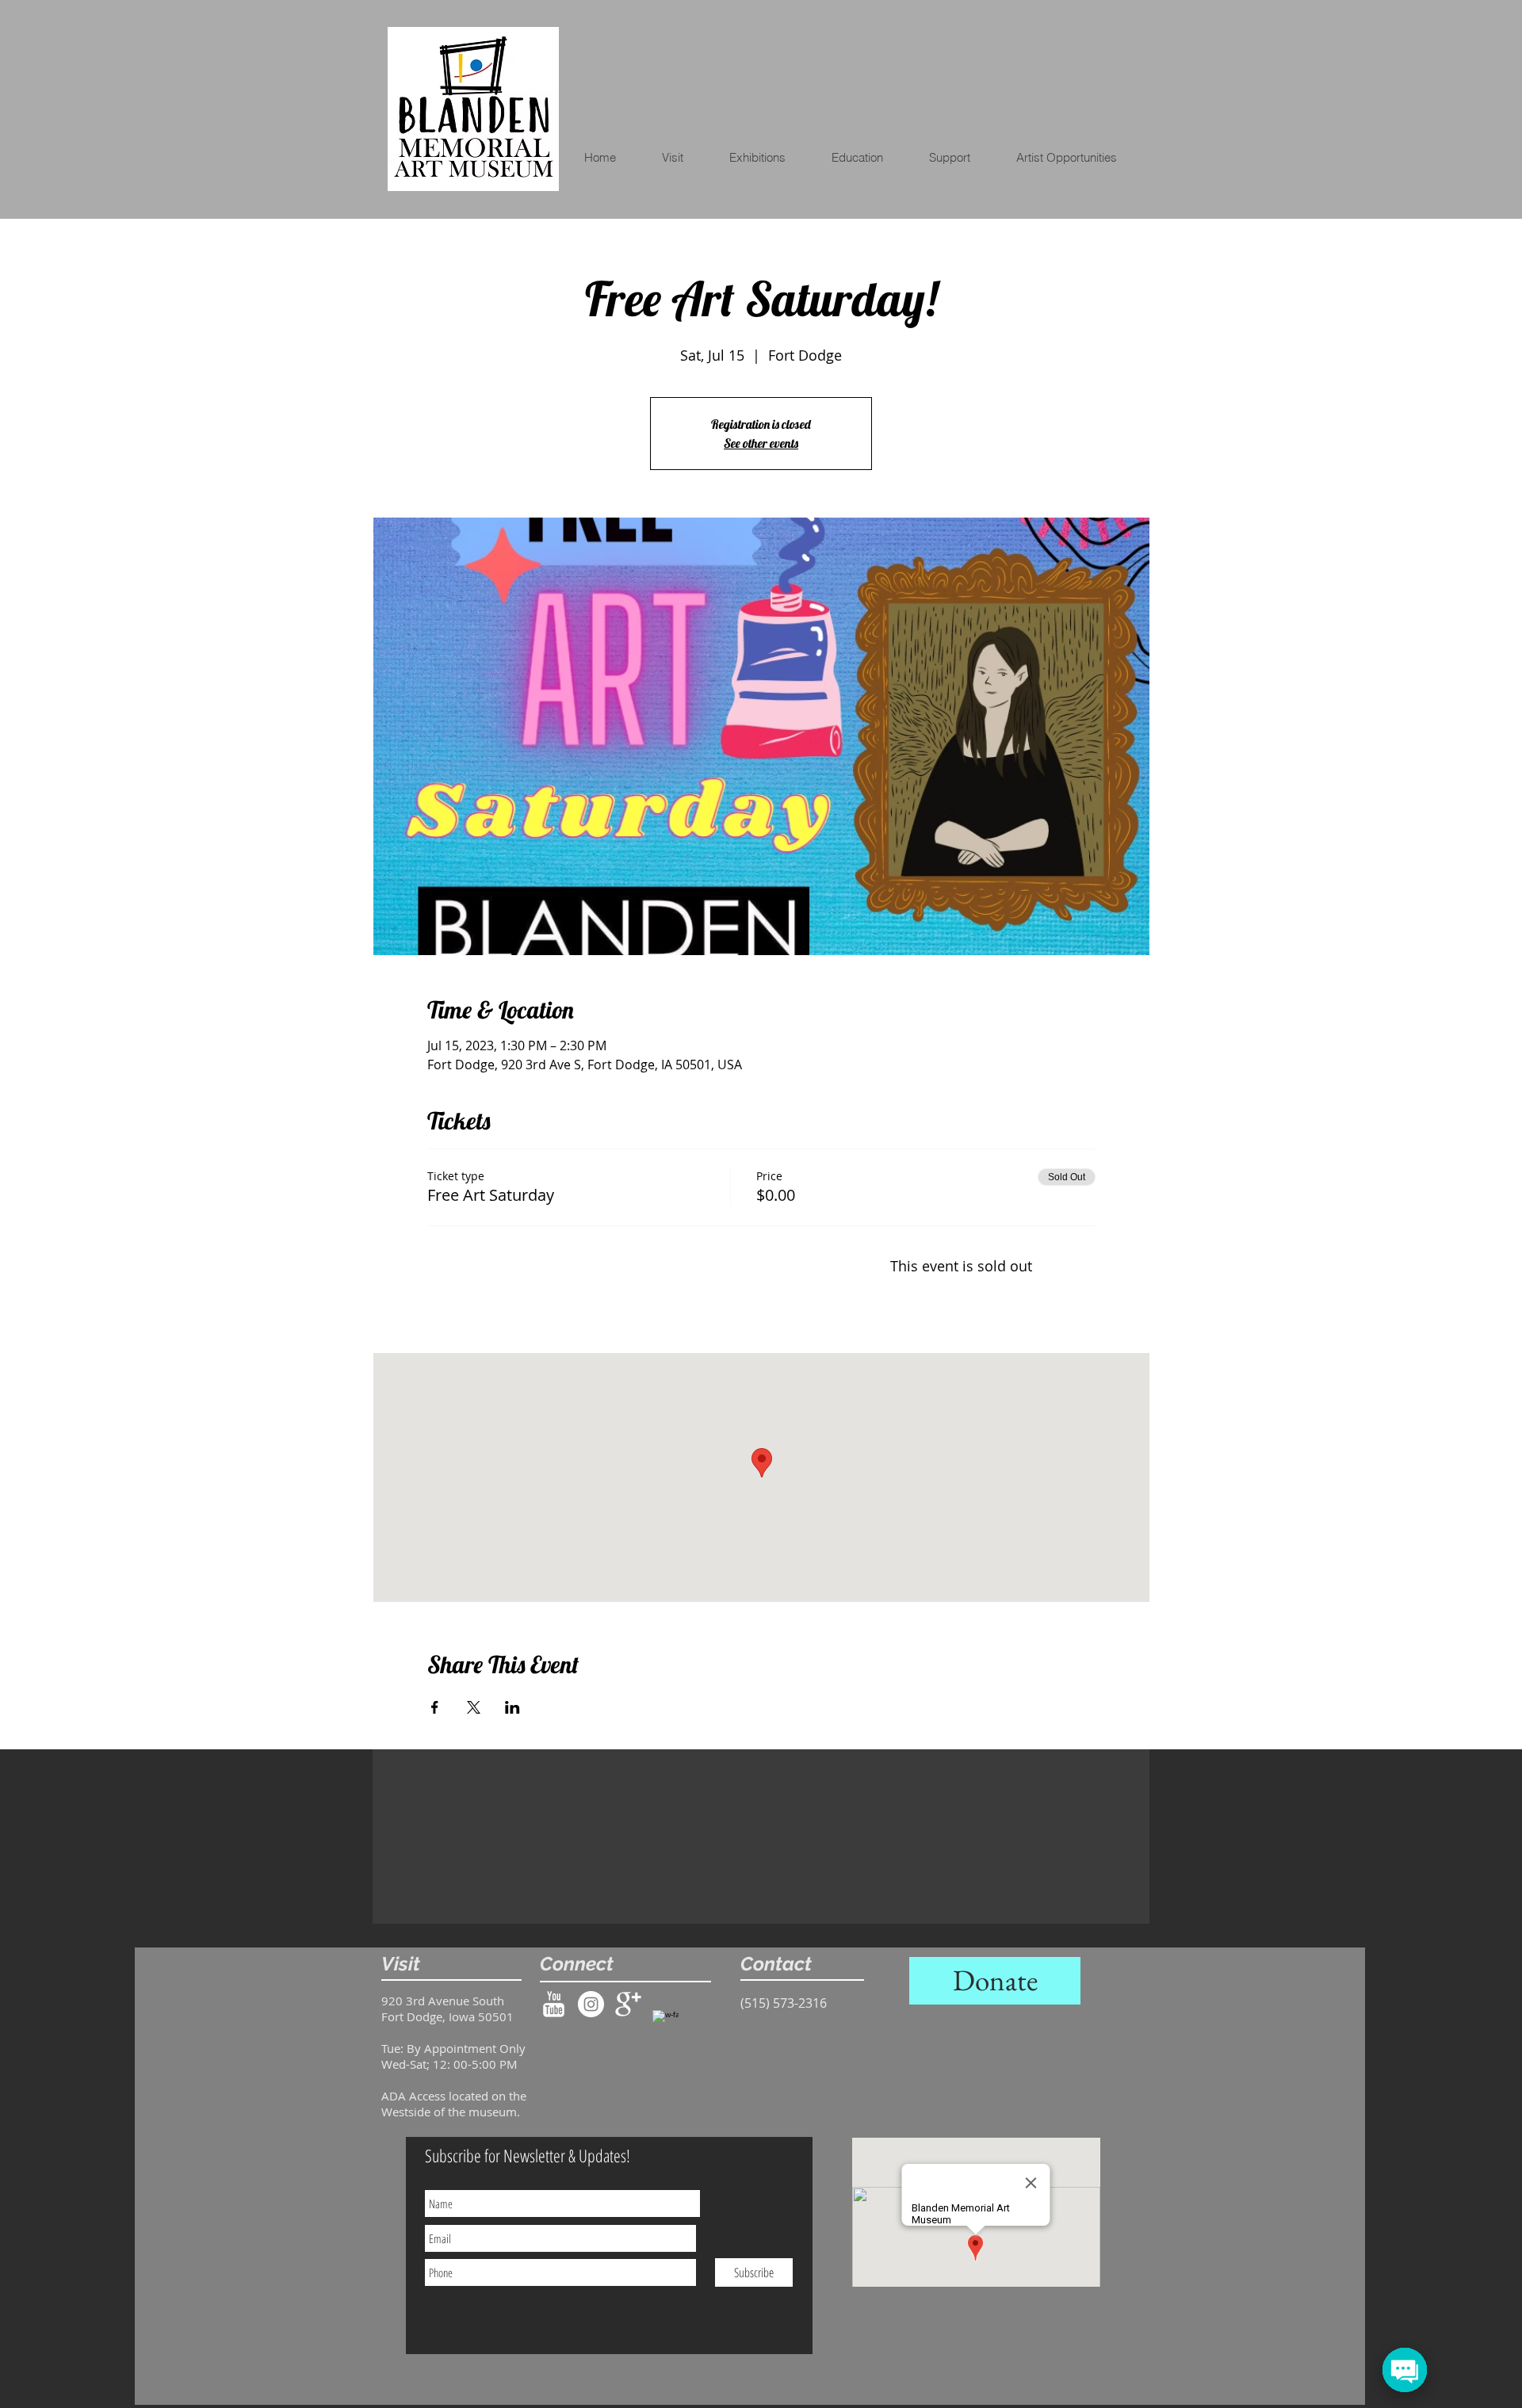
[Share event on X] (474, 1707)
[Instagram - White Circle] (591, 2004)
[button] (868, 158)
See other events (761, 443)
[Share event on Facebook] (435, 1707)
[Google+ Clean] (628, 2004)
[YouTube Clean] (554, 2004)
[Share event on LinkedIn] (512, 1707)
